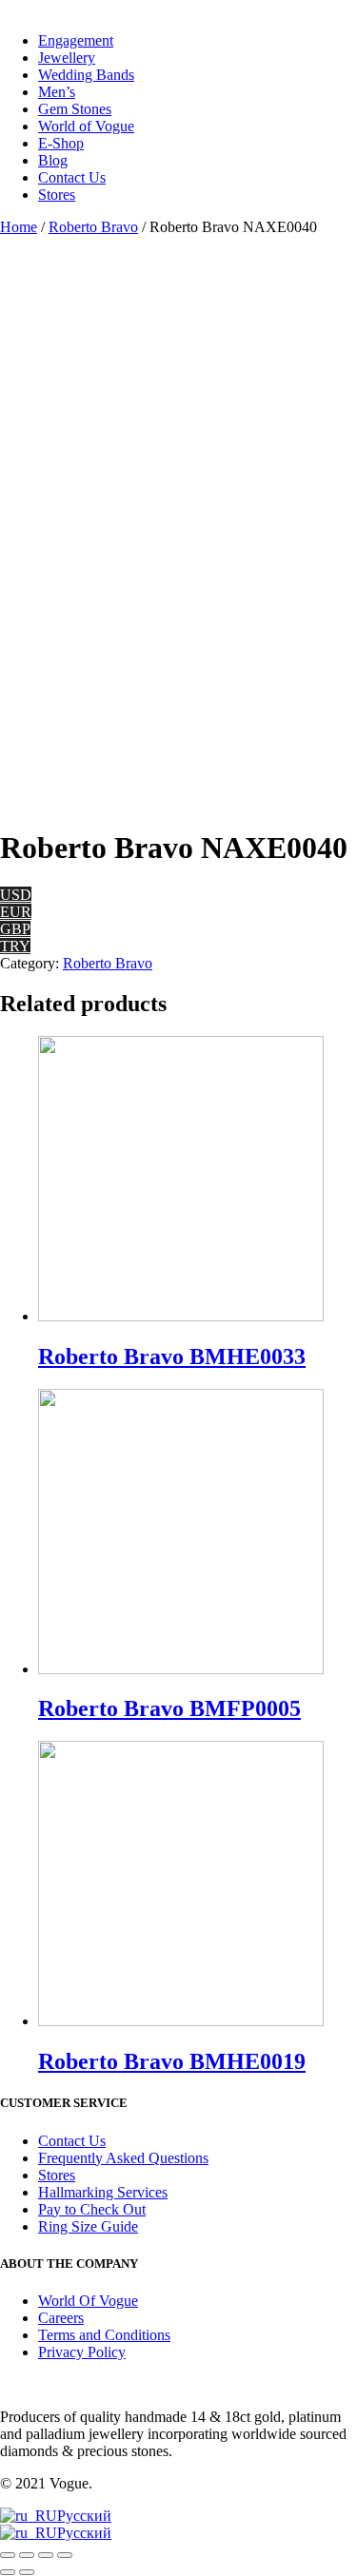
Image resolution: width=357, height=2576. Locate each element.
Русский (84, 2516)
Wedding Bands (86, 75)
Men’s (57, 92)
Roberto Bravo (93, 227)
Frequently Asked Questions (123, 2158)
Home (19, 227)
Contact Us (72, 177)
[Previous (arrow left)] (8, 2572)
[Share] (27, 2555)
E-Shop (61, 143)
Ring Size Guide (88, 2226)
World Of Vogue (88, 2301)
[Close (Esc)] (8, 2555)
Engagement (76, 40)
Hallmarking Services (103, 2192)
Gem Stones (75, 109)
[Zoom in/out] (65, 2555)
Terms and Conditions (104, 2335)
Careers (61, 2318)
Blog (53, 160)
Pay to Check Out (92, 2209)
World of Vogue (86, 126)
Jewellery (67, 58)
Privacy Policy (82, 2352)
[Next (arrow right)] (27, 2572)
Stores (57, 195)
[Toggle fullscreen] (46, 2555)
